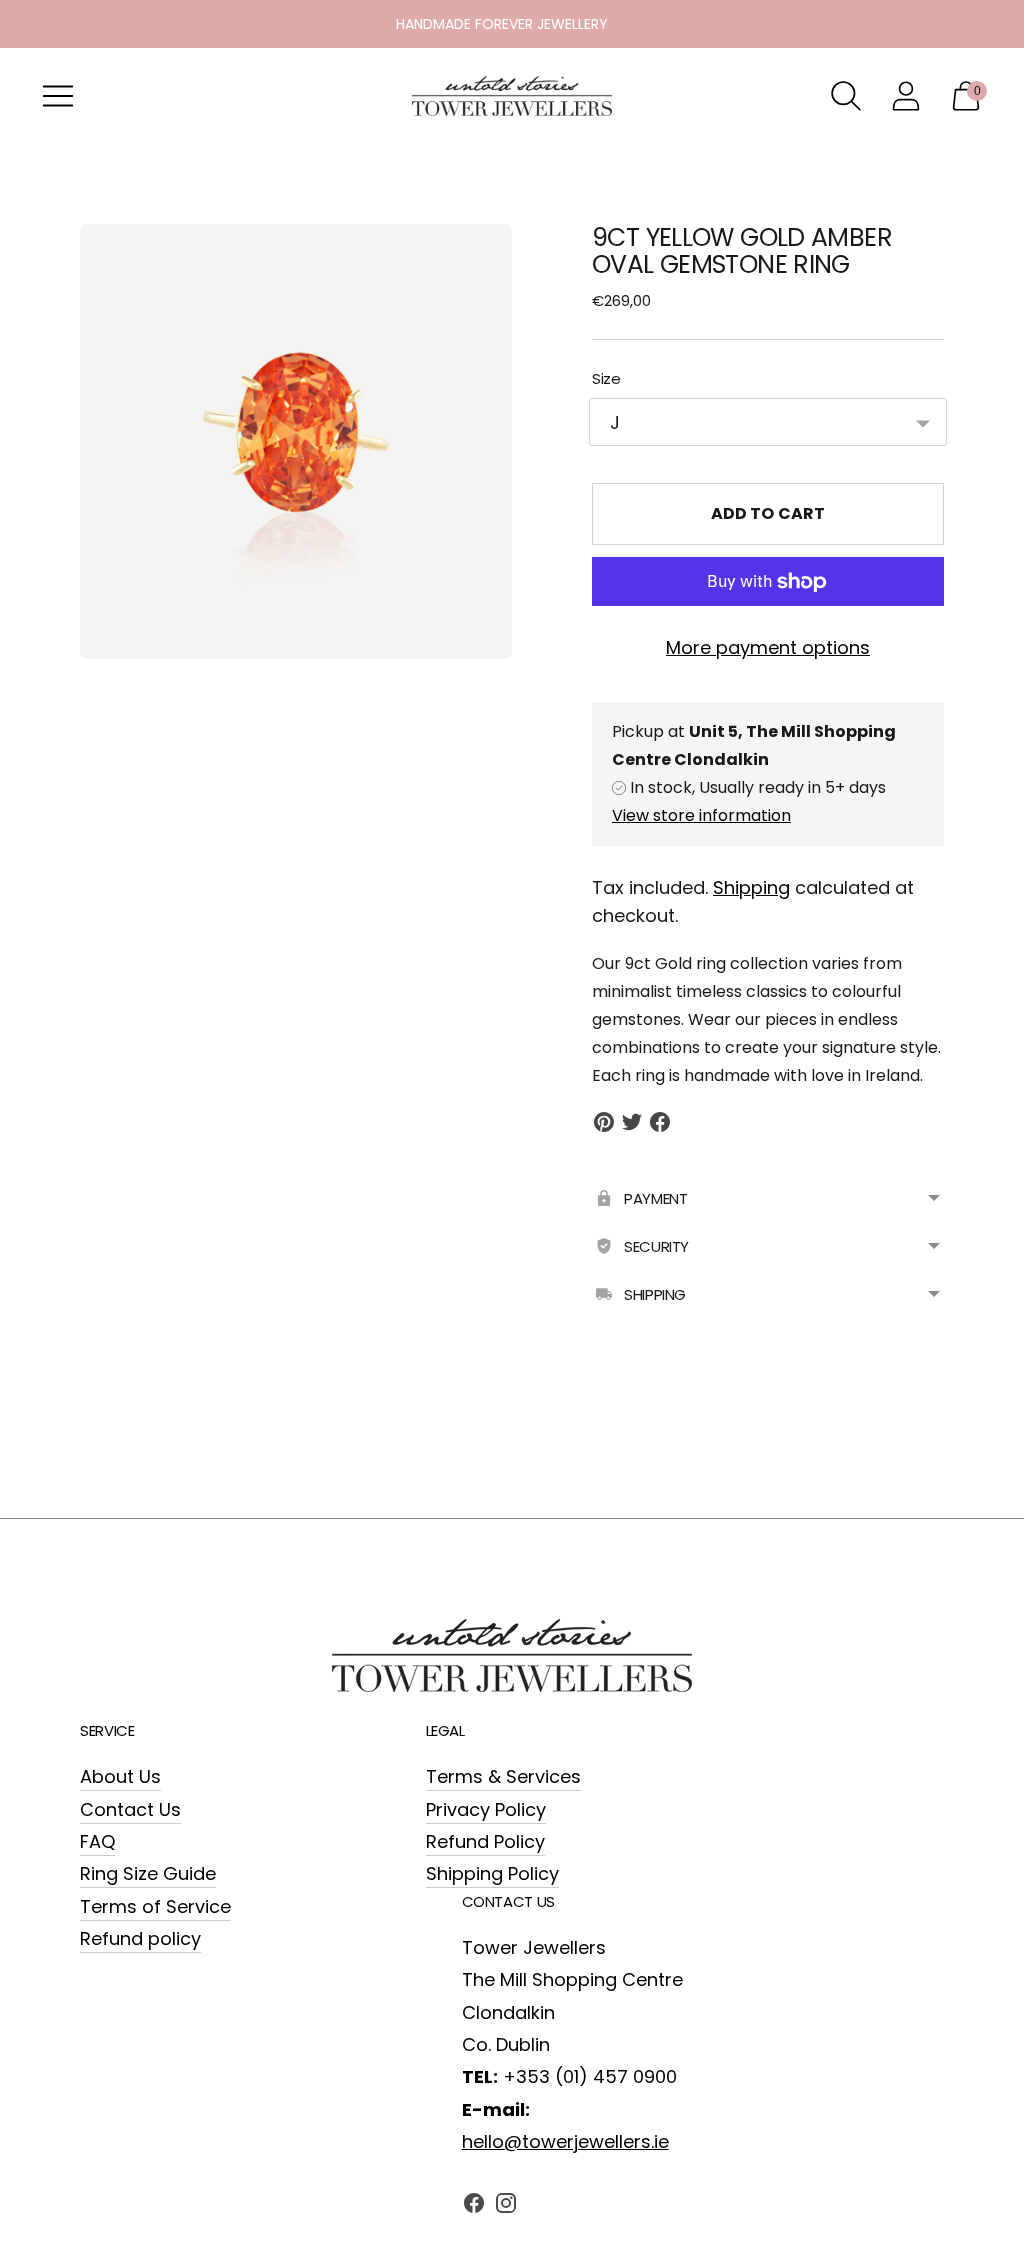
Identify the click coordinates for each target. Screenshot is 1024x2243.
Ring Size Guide (148, 1873)
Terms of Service (155, 1906)
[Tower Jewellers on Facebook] (474, 2208)
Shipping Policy (492, 1873)
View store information (701, 815)
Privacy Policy (486, 1809)
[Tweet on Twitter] (632, 1122)
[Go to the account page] (906, 96)
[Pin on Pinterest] (604, 1122)
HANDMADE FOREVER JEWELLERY (502, 24)
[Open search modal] (846, 96)
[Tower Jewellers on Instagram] (506, 2208)
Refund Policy (485, 1841)
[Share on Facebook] (660, 1122)
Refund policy (140, 1938)
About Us (120, 1776)
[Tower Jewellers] (512, 96)
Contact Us (130, 1809)
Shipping (751, 887)
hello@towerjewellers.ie (565, 2141)
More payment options (768, 647)
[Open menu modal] (58, 96)
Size (606, 378)
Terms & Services (503, 1776)
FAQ (97, 1841)
